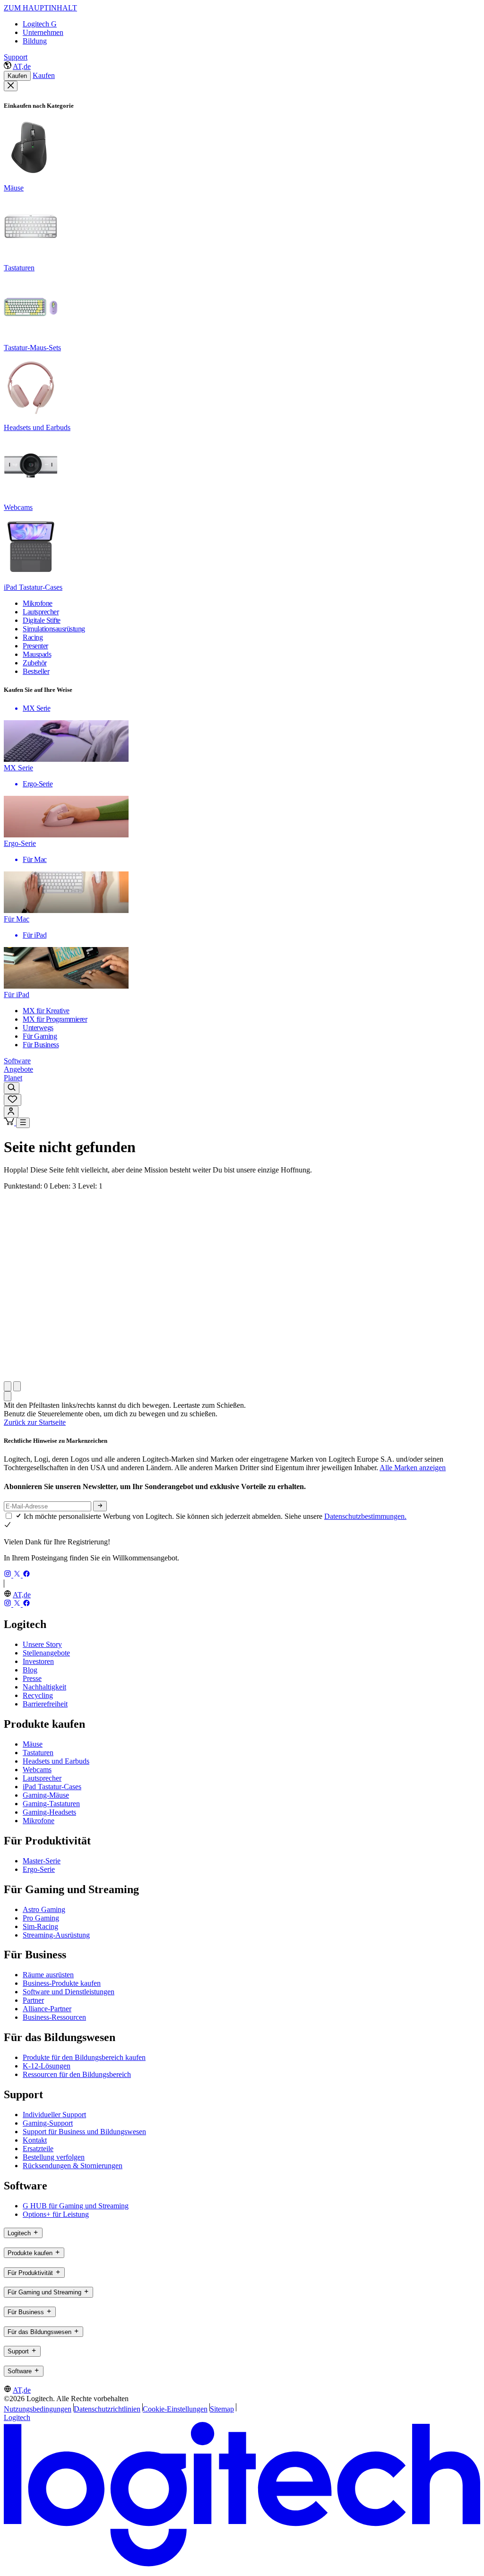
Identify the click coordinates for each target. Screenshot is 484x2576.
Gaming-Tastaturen (51, 1804)
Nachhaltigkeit (44, 1687)
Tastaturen (38, 1753)
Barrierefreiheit (45, 1704)
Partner (33, 2000)
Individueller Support (54, 2115)
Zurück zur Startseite (35, 1422)
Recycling (38, 1695)
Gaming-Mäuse (46, 1795)
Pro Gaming (41, 1918)
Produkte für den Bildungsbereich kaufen (84, 2057)
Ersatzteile (38, 2149)
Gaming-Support (48, 2123)
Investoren (38, 1661)
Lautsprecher (42, 1778)
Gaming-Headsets (49, 1812)
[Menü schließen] (11, 86)
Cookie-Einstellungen (175, 2409)
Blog (30, 1670)
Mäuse (33, 1744)
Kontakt (35, 2140)
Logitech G (40, 24)
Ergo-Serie (39, 1869)
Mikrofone (39, 1821)
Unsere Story (42, 1644)
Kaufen (17, 76)
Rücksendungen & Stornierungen (73, 2166)
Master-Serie (42, 1861)
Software (17, 1061)
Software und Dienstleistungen (69, 1992)
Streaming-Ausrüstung (56, 1935)
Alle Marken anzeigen (413, 1468)
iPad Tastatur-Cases (52, 1787)
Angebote (18, 1069)
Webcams (37, 1770)
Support (16, 57)
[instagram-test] (9, 1575)
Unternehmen (43, 32)
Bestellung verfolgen (54, 2157)
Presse (32, 1678)
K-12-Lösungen (47, 2066)
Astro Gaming (44, 1909)
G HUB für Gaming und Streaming (76, 2206)
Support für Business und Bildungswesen (84, 2132)
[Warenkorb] (10, 1123)
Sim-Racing (40, 1926)
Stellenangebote (46, 1653)
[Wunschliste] (13, 1100)
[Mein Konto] (11, 1112)
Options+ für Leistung (56, 2214)
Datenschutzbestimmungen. (365, 1516)
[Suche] (12, 1088)
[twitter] (18, 1575)
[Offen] (23, 1123)
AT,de (22, 66)
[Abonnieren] (100, 1506)
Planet (13, 1078)
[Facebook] (26, 1575)
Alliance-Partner (47, 2009)
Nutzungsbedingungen (38, 2409)
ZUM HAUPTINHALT (40, 8)
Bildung (35, 41)
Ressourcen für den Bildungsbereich (77, 2074)
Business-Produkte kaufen (62, 1983)
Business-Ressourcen (54, 2017)
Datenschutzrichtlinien (107, 2409)
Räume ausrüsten (48, 1975)
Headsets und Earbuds (56, 1761)
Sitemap (222, 2409)
